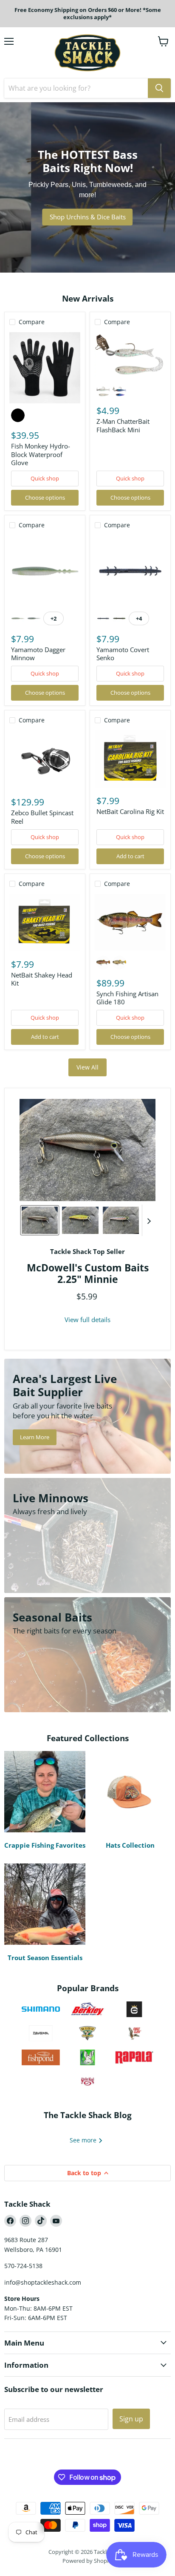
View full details (87, 1320)
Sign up (131, 2419)
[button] (40, 1220)
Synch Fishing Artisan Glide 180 (127, 998)
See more (84, 2140)
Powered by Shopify (88, 2561)
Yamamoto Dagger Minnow (38, 654)
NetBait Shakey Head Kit (42, 979)
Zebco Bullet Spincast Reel (42, 817)
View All (87, 1067)
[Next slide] (149, 1220)
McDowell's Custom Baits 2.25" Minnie (88, 1274)
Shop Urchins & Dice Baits (88, 217)
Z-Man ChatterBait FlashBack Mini (123, 425)
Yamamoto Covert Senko (123, 654)
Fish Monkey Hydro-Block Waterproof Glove (41, 454)
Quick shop (45, 478)
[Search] (159, 88)
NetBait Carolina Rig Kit (130, 811)
